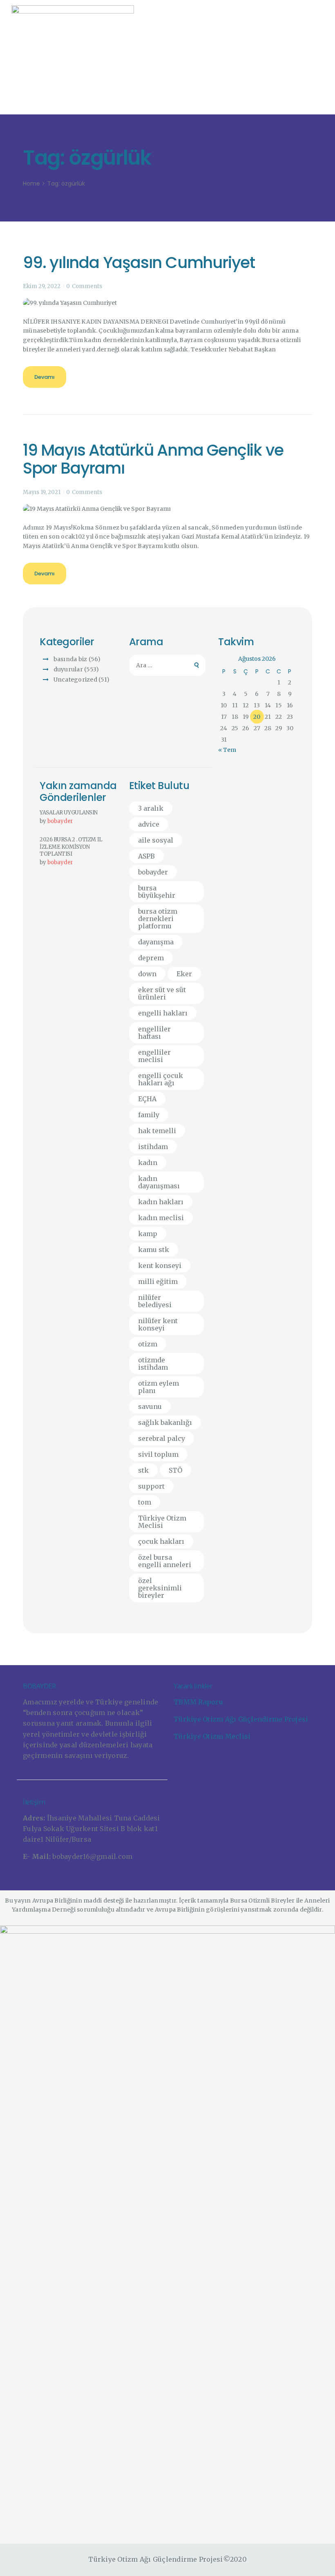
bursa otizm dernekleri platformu (158, 919)
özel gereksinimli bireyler (160, 1588)
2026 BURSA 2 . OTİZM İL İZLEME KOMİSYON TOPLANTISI (71, 847)
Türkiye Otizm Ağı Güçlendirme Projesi (241, 1719)
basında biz (70, 659)
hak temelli (157, 1131)
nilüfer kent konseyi (158, 1324)
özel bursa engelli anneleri (165, 1561)
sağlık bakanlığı (165, 1422)
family (149, 1115)
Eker (184, 974)
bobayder (60, 821)
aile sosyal (156, 840)
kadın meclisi (161, 1218)
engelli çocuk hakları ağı (161, 1079)
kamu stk (154, 1250)
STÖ (175, 1470)
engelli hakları (163, 1013)
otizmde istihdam (153, 1364)
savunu (150, 1407)
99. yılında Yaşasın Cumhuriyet (139, 263)
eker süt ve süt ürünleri (162, 993)
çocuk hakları (161, 1541)
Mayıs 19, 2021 (42, 492)
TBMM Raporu (198, 1702)
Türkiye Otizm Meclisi (162, 1522)
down (147, 974)
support (151, 1486)
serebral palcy (162, 1438)
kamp (148, 1234)
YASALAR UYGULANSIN (69, 813)
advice (149, 824)
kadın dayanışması (159, 1182)
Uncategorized (75, 680)
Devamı (45, 377)
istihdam (153, 1147)
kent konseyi (160, 1266)
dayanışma (156, 942)
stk (143, 1470)
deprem (151, 958)
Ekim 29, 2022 (42, 286)
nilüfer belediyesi (155, 1301)
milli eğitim (158, 1281)
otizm (148, 1344)
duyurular (68, 669)
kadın (148, 1163)
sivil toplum (158, 1454)
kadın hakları (161, 1202)
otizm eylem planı (159, 1387)
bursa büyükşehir (157, 892)
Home (31, 184)
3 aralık (151, 808)
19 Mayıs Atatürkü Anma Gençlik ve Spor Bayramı (153, 460)
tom (145, 1502)
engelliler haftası (154, 1033)
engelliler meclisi (154, 1056)
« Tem (227, 750)
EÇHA (147, 1099)
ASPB (146, 856)
